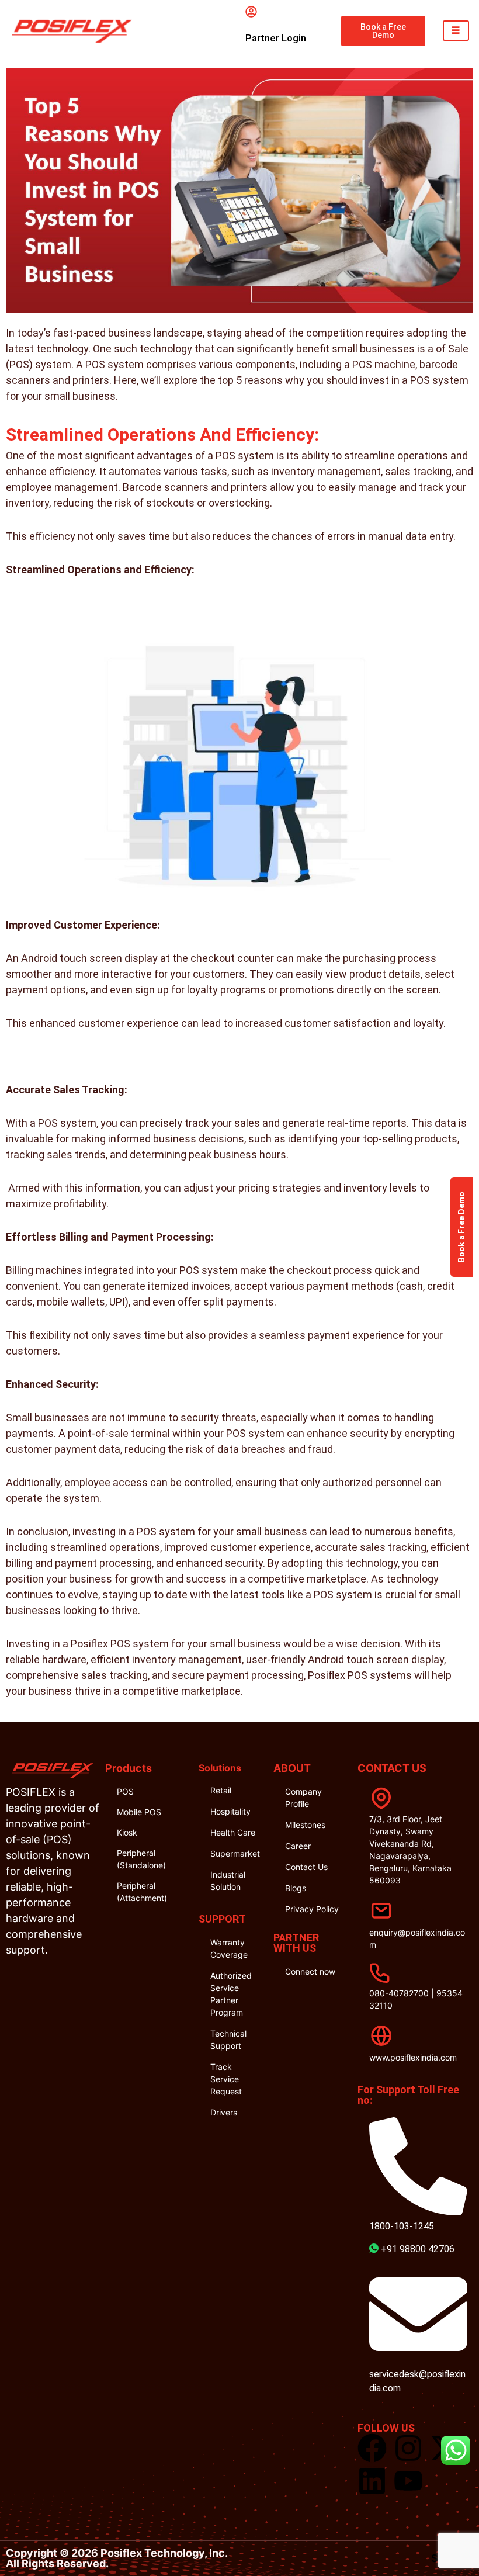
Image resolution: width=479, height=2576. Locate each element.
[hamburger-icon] (456, 31)
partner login (276, 38)
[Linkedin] (372, 2481)
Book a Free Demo (461, 1227)
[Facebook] (372, 2448)
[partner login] (251, 12)
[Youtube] (408, 2481)
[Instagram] (408, 2448)
